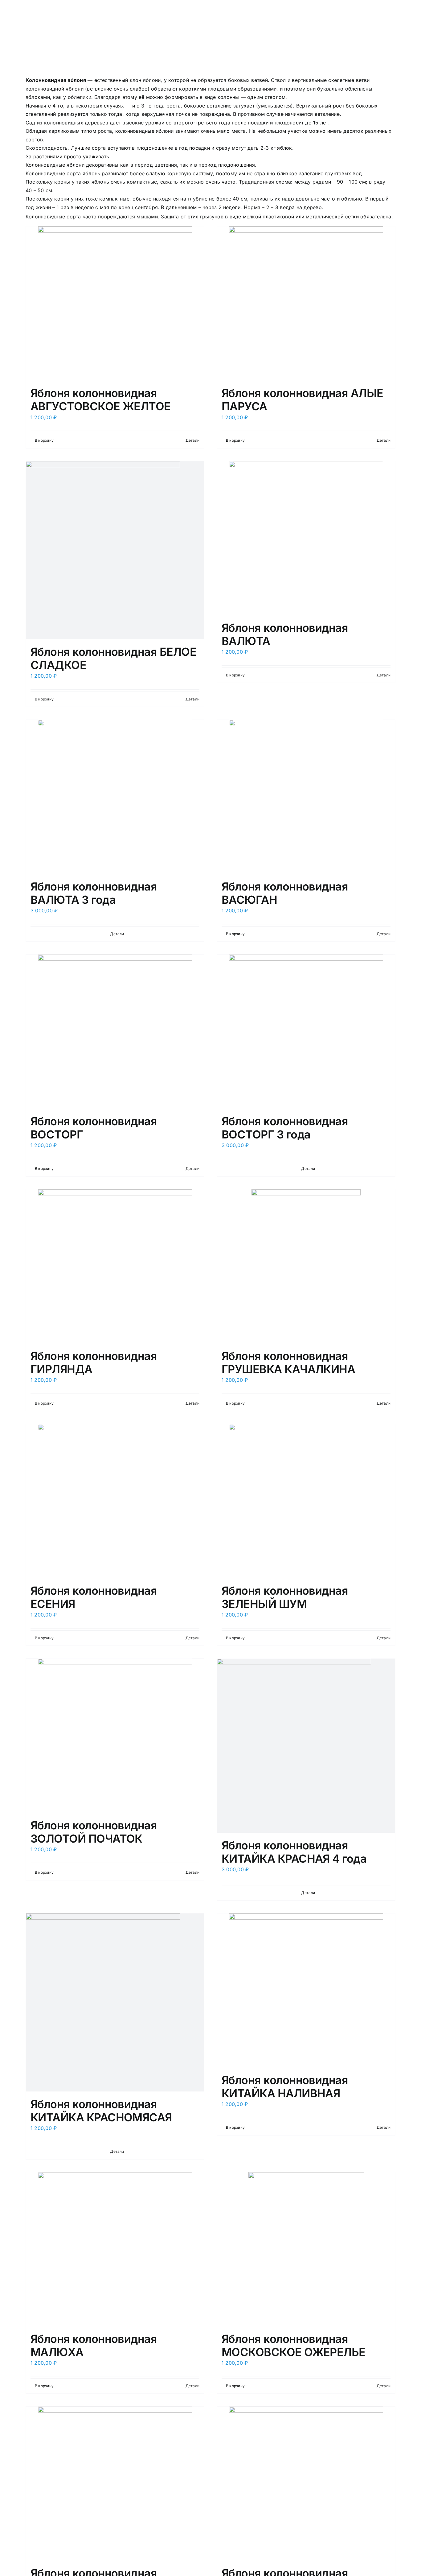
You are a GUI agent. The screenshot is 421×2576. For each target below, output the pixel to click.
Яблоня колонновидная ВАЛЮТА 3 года (94, 893)
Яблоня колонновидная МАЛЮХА (94, 2345)
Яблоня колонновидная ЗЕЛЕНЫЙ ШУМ (285, 1597)
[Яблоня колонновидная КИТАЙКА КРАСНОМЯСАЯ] (115, 2002)
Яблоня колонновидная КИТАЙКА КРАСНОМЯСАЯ (101, 2111)
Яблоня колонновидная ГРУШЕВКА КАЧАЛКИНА (288, 1363)
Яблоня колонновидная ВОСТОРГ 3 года (285, 1128)
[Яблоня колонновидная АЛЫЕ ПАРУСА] (306, 303)
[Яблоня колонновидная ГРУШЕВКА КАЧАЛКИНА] (306, 1266)
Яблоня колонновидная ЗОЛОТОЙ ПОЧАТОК (94, 1832)
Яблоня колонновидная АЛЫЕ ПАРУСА (302, 400)
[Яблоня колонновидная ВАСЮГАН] (306, 797)
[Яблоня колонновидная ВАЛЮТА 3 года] (115, 797)
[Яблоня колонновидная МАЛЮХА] (115, 2249)
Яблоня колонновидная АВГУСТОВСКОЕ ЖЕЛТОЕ (101, 400)
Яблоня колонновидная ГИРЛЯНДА (94, 1363)
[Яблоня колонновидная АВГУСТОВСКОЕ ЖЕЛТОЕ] (115, 303)
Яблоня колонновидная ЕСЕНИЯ (94, 1597)
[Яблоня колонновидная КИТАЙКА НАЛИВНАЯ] (306, 1990)
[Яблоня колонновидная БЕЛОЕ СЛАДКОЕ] (115, 550)
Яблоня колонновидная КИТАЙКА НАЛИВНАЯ (285, 2087)
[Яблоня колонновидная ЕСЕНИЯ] (115, 1501)
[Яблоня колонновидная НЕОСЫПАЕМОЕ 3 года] (306, 2484)
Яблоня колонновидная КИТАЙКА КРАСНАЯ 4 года (294, 1852)
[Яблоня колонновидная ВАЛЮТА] (306, 538)
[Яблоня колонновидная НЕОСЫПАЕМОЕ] (115, 2484)
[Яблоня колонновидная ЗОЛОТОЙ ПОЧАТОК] (115, 1736)
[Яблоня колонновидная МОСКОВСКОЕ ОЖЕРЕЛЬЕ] (306, 2249)
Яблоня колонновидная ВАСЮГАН (285, 893)
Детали (192, 440)
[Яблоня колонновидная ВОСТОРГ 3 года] (306, 1032)
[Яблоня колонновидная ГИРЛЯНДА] (115, 1266)
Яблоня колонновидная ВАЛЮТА (285, 634)
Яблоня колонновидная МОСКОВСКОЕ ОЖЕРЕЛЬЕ (294, 2345)
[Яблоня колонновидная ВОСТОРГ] (115, 1032)
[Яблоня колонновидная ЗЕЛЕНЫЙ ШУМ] (306, 1501)
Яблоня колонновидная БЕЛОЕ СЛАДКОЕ (113, 658)
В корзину (44, 440)
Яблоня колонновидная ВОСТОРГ (94, 1128)
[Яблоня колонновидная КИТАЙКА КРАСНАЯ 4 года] (306, 1746)
